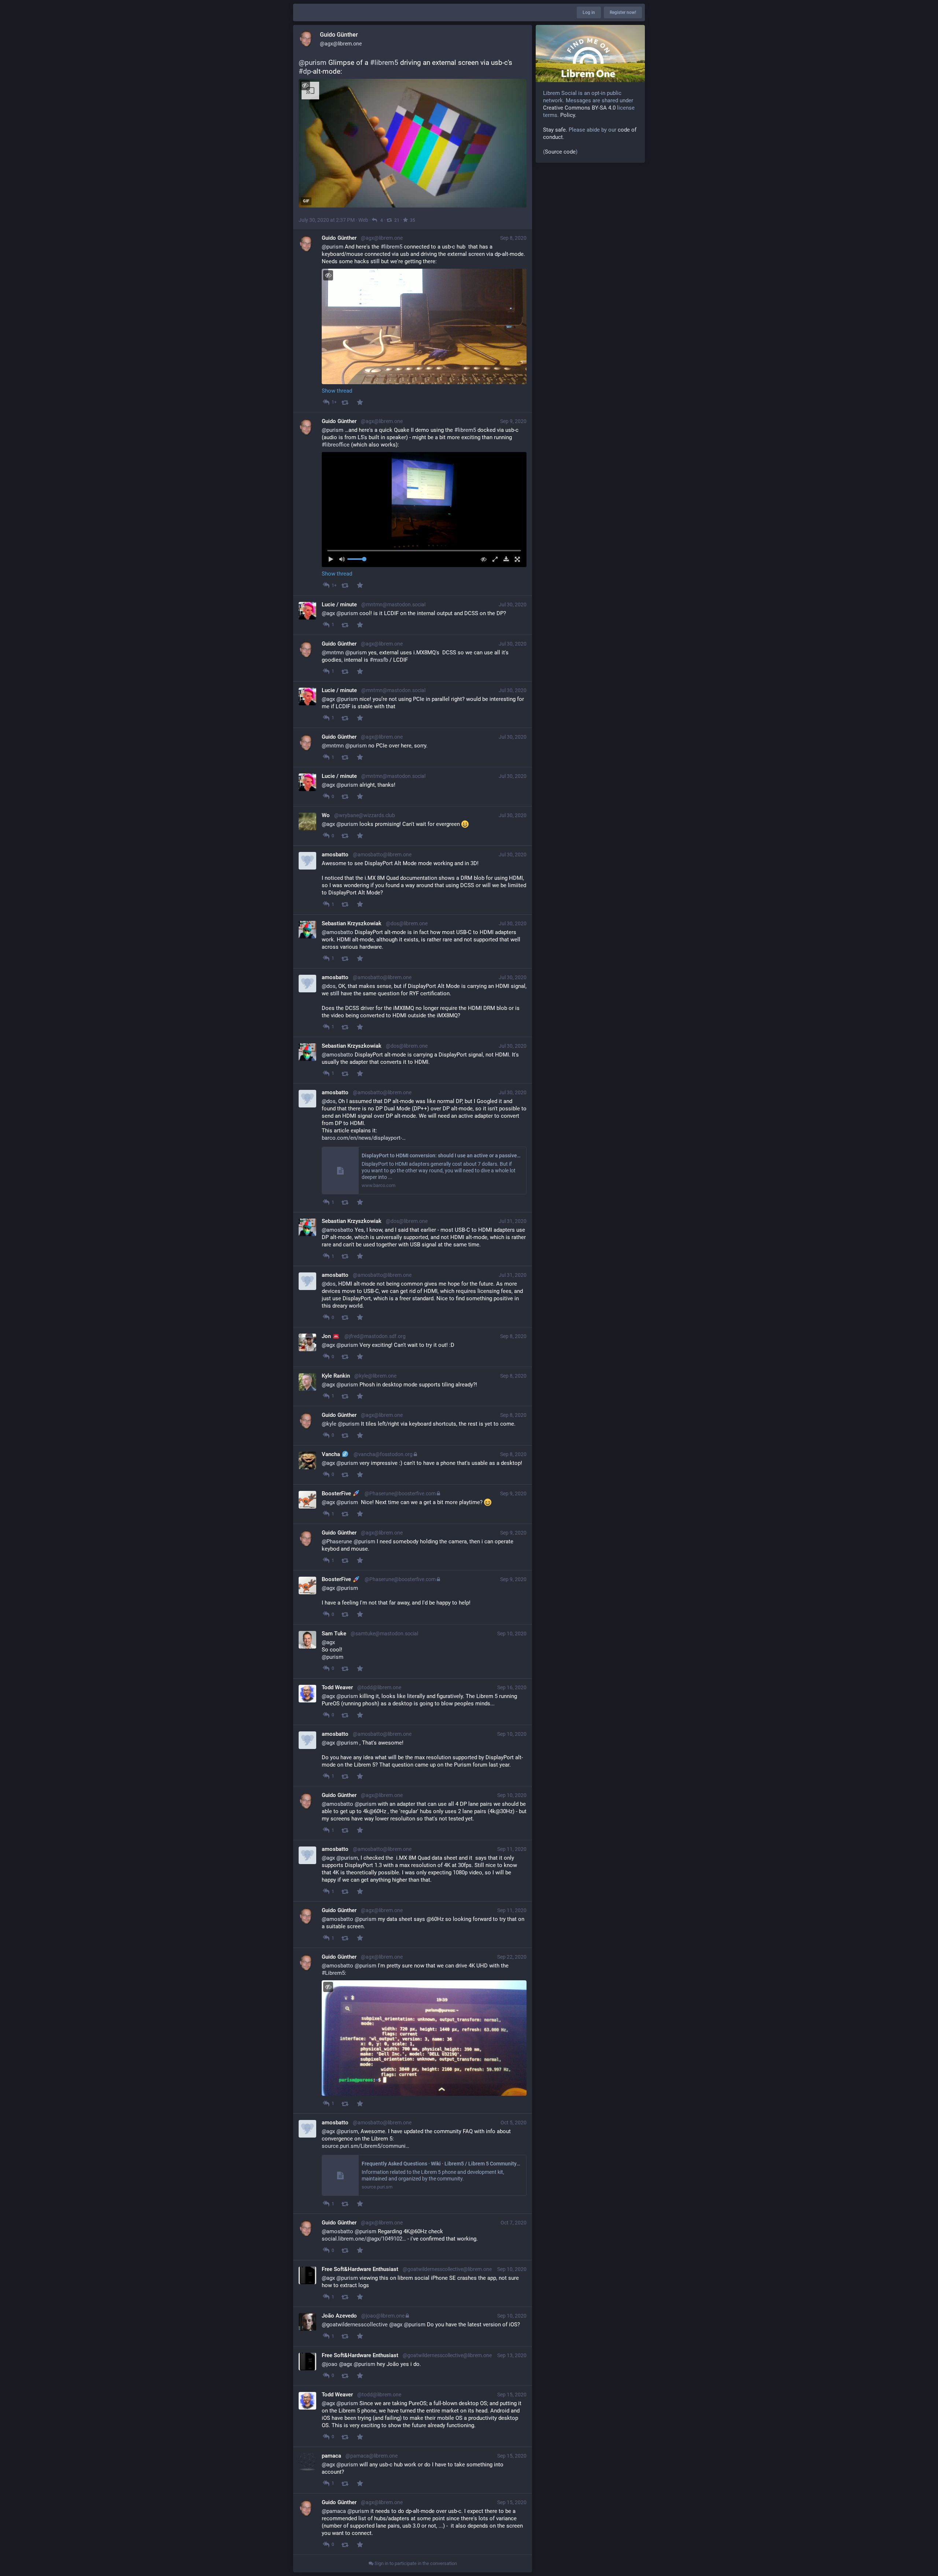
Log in (589, 12)
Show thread (337, 391)
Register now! (623, 12)
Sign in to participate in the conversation (415, 2563)
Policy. (568, 115)
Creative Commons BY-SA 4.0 (579, 108)
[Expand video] (493, 559)
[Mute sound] (344, 559)
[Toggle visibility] (305, 85)
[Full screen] (515, 559)
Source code (560, 152)
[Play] (333, 559)
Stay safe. (555, 130)
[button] (424, 510)
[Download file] (504, 559)
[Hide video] (482, 559)
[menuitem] (424, 510)
